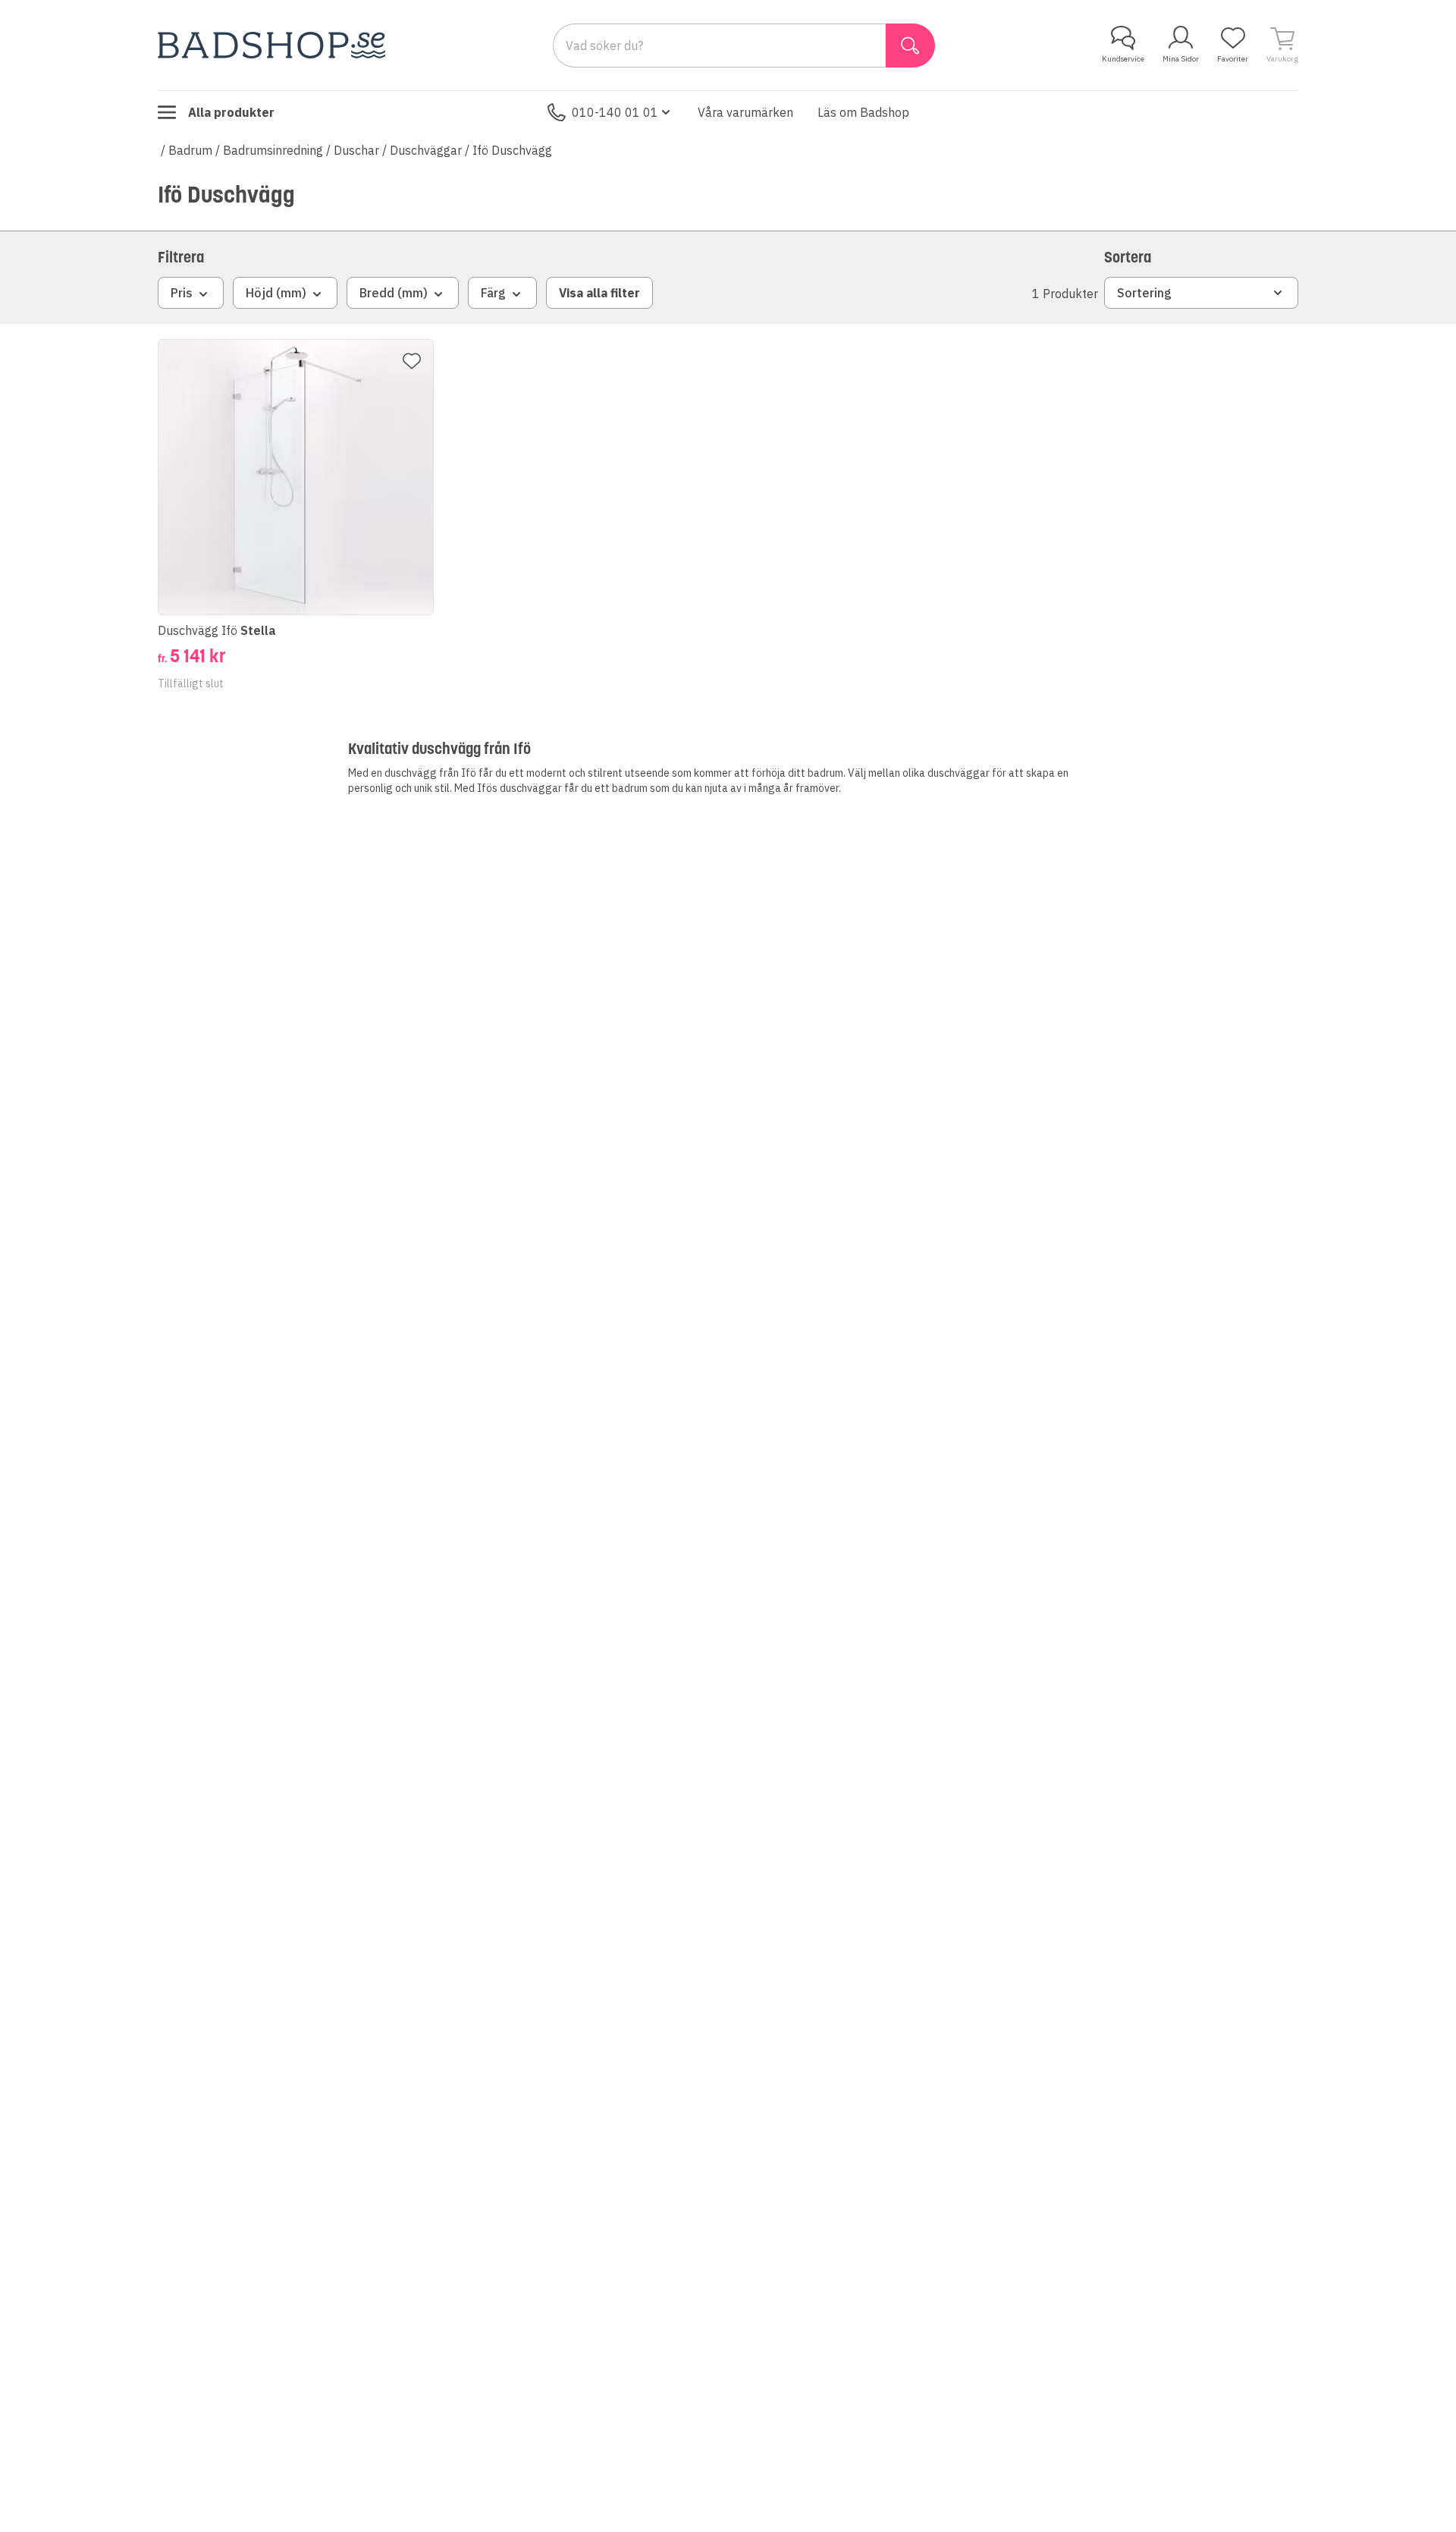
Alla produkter (231, 112)
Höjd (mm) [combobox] (276, 293)
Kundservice (1123, 59)
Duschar (356, 150)
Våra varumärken (745, 112)
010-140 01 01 (615, 112)
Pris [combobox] (182, 293)
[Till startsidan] (271, 45)
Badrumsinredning (273, 150)
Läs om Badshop (863, 112)
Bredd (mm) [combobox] (394, 293)
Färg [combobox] (493, 293)
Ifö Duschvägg (512, 150)
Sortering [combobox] (1144, 293)
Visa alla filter (599, 293)
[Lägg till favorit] (412, 361)
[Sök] (910, 46)
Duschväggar (426, 150)
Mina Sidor (1181, 59)
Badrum (190, 150)
